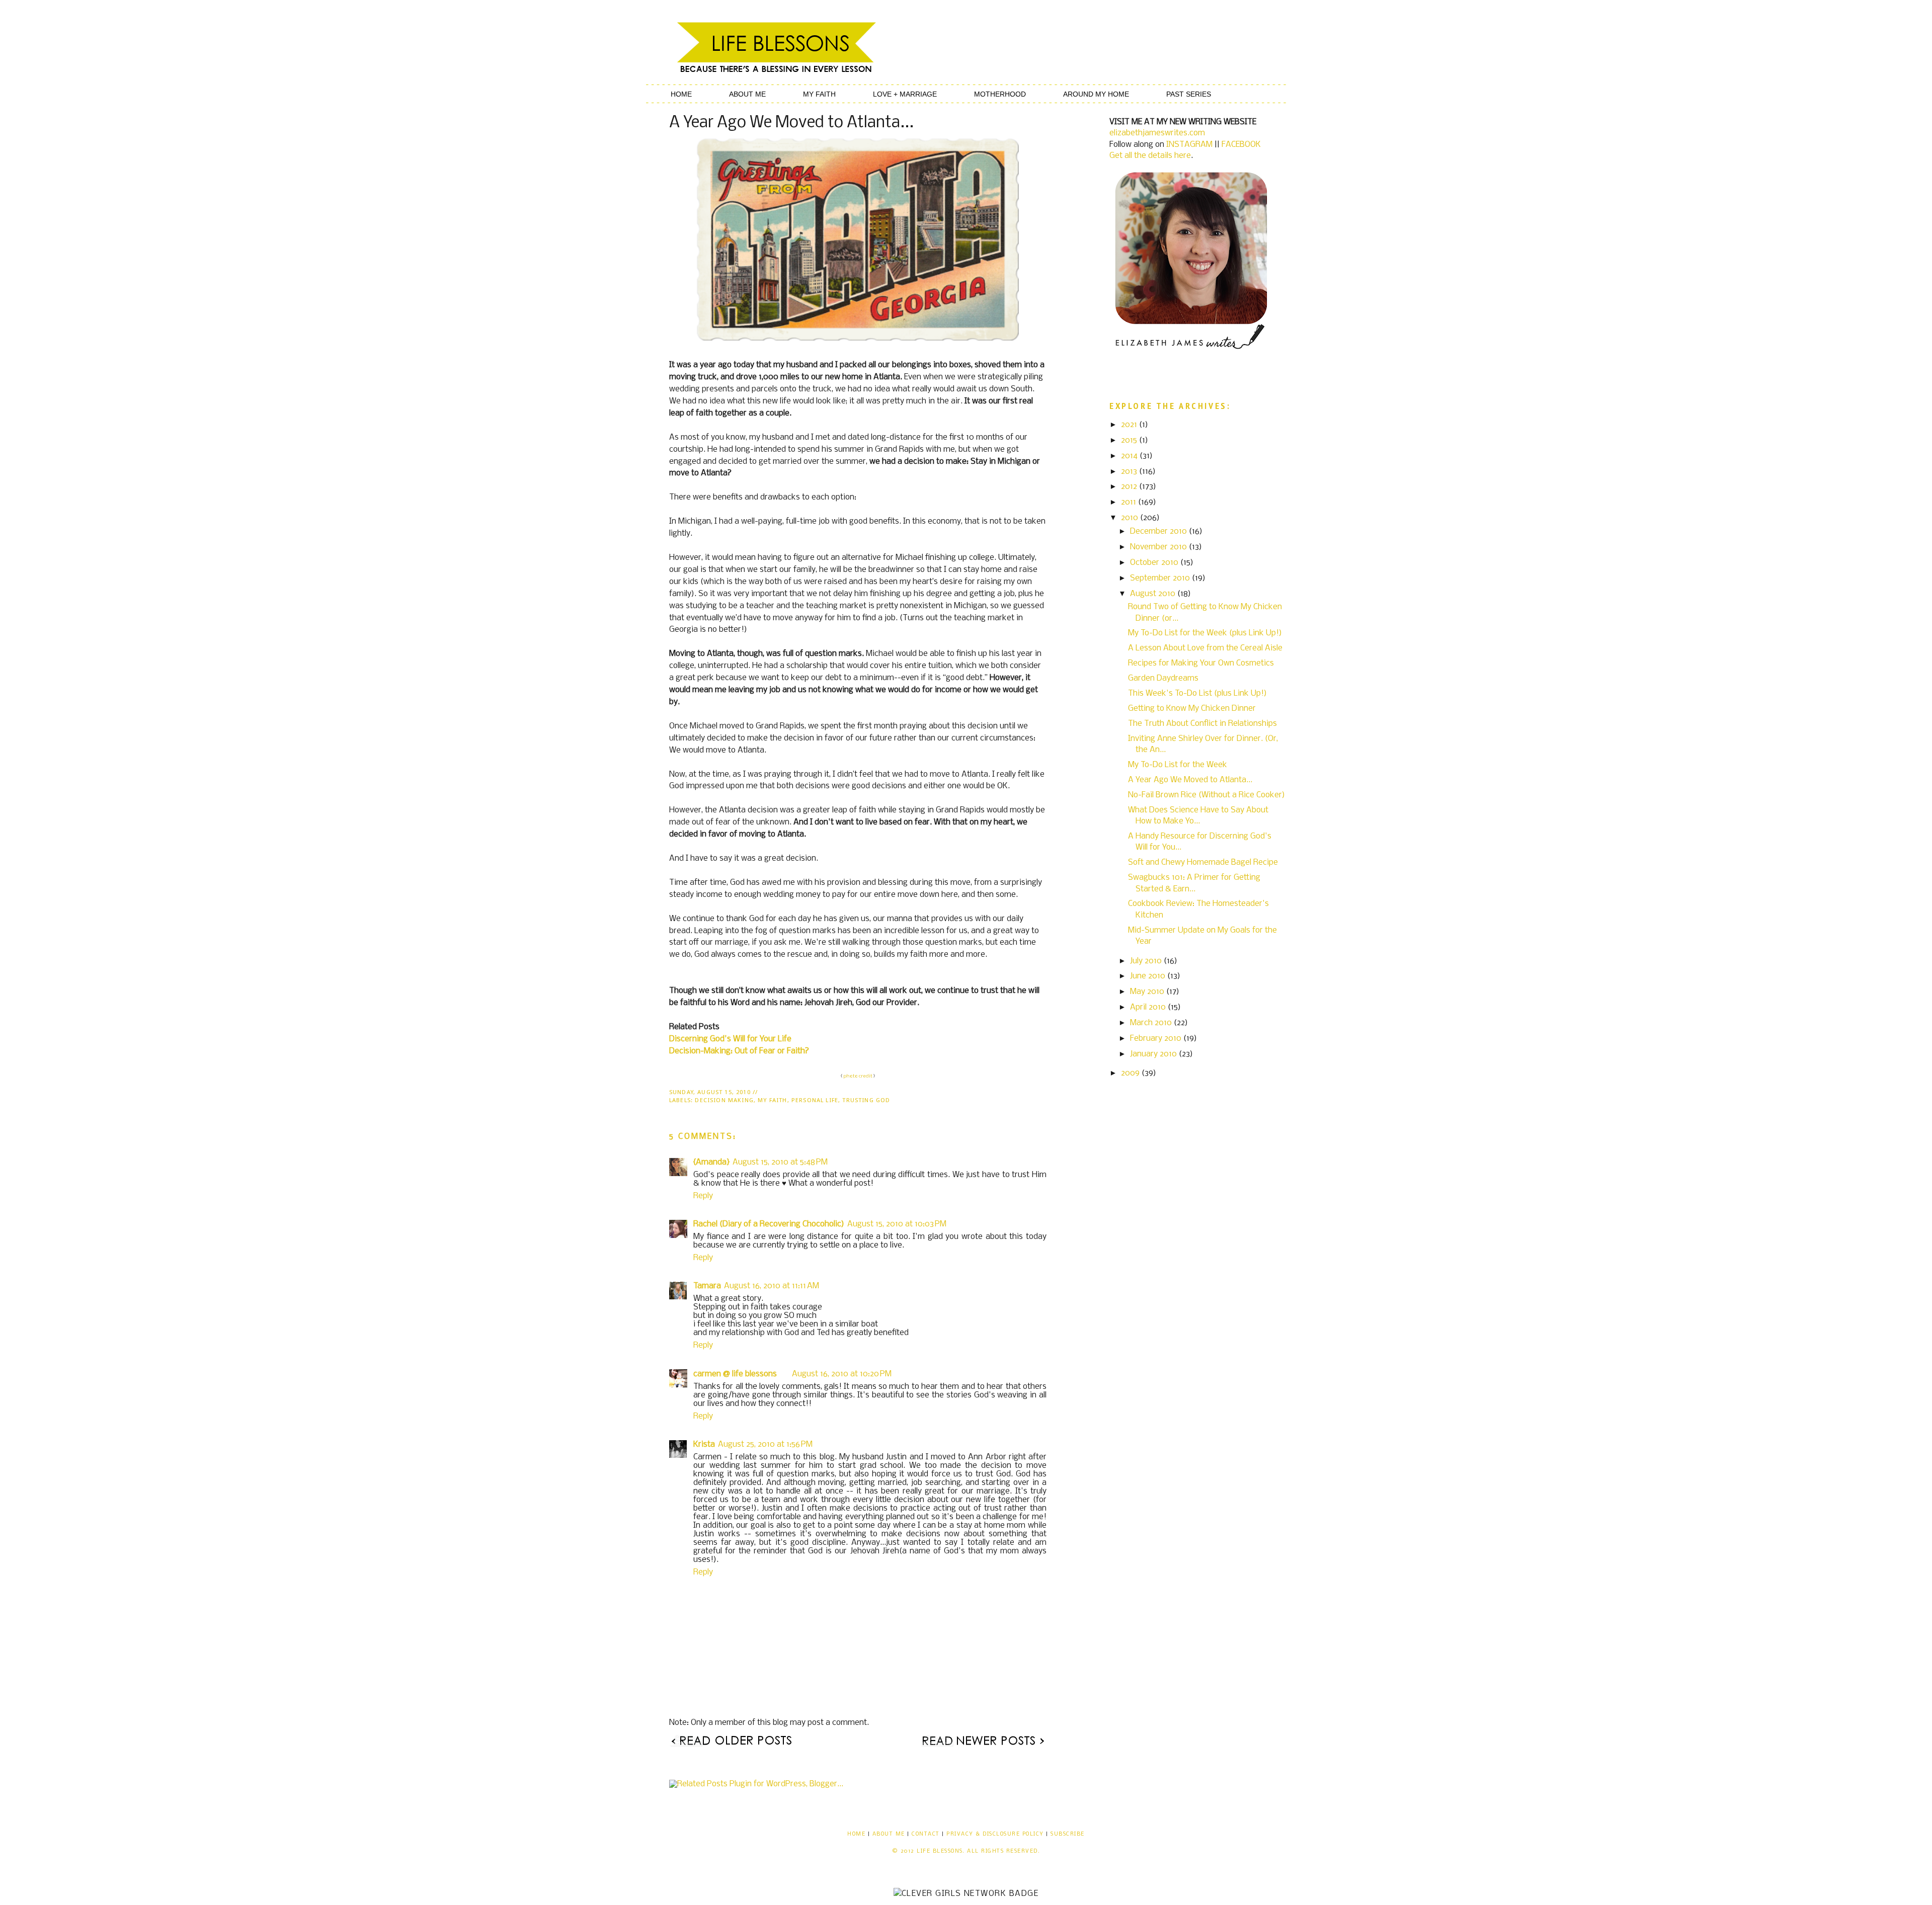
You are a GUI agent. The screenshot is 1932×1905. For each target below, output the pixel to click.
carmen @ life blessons (735, 1374)
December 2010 (1159, 531)
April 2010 (1149, 1007)
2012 (1130, 487)
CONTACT (925, 1834)
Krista (704, 1444)
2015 (1130, 440)
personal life (815, 1100)
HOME (681, 94)
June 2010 (1149, 976)
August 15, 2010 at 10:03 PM (897, 1224)
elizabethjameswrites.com (1157, 133)
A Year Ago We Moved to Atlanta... (1190, 780)
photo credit (858, 1076)
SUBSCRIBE (1067, 1834)
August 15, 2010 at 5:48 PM (780, 1162)
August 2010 (1154, 594)
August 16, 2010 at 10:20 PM (842, 1374)
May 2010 (1148, 992)
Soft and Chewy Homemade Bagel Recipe (1203, 862)
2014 (1130, 456)
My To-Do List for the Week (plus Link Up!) (1205, 633)
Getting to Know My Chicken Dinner (1192, 709)
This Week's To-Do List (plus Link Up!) (1197, 693)
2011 (1130, 502)
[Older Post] (732, 1745)
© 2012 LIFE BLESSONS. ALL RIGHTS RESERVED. (966, 1851)
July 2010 (1147, 961)
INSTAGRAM (1189, 145)
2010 (1131, 518)
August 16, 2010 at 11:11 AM (772, 1286)
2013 (1130, 472)
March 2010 (1152, 1023)
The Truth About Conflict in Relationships (1202, 724)
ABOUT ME (747, 94)
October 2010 (1155, 563)
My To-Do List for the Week (1178, 765)
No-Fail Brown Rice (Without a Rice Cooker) (1206, 795)
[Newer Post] (983, 1745)
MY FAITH (819, 94)
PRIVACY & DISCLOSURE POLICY (995, 1834)
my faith (772, 1100)
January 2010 (1154, 1054)
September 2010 (1161, 578)
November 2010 (1159, 547)
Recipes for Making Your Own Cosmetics (1201, 663)
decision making (724, 1100)
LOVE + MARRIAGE (905, 94)
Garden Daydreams (1163, 678)
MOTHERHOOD (1000, 94)
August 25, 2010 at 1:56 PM (765, 1444)
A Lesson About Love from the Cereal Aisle (1205, 648)
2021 (1130, 425)
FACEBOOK (1241, 145)
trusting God (866, 1100)
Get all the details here (1150, 156)
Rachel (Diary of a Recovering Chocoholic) (769, 1224)
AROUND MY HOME (1096, 94)
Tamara (707, 1286)
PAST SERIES (1189, 94)
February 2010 (1157, 1039)
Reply (703, 1196)
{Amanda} (711, 1162)
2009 (1131, 1073)
